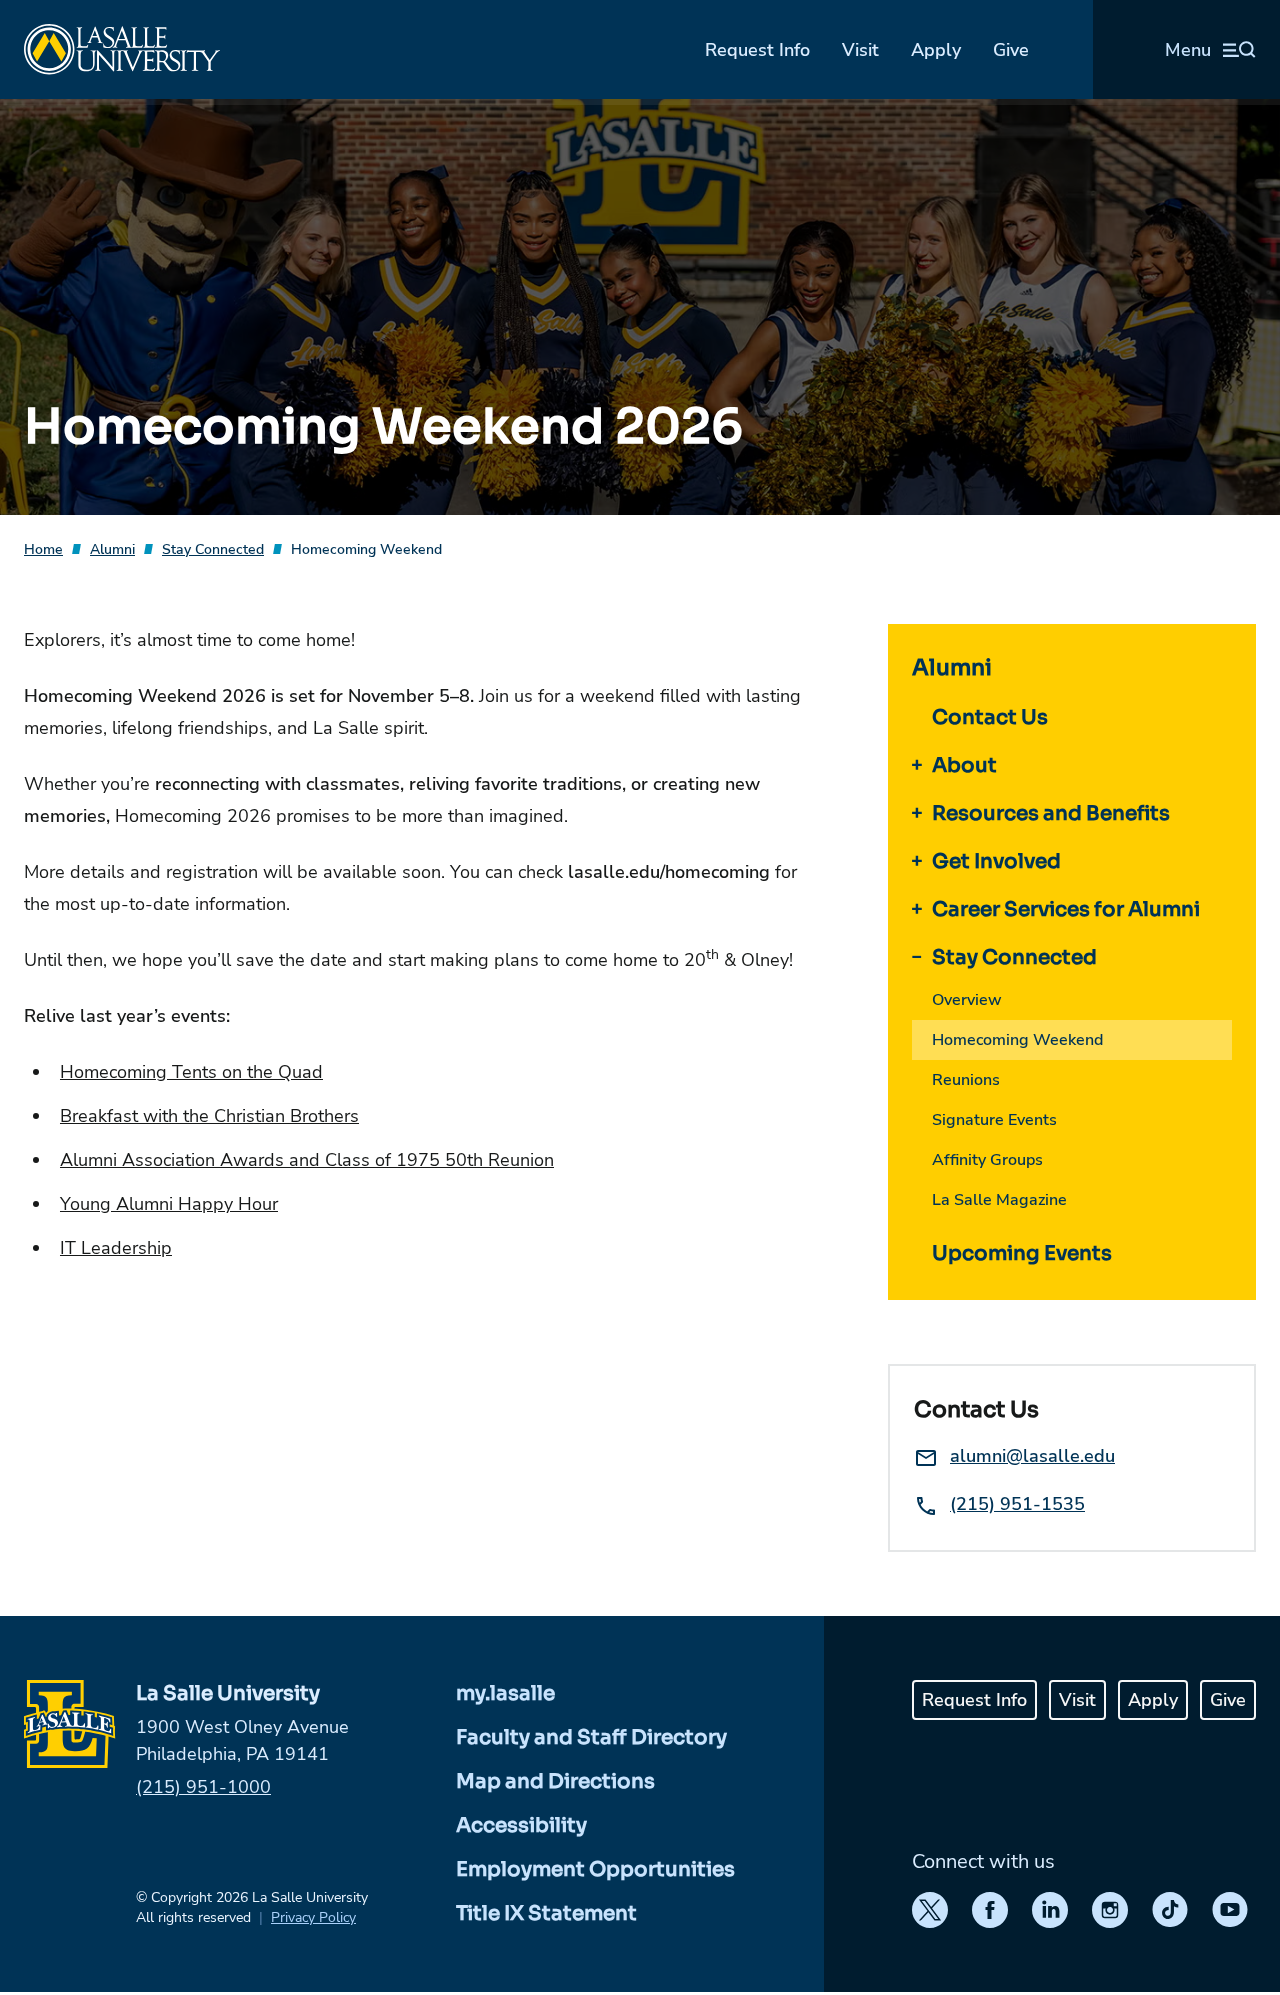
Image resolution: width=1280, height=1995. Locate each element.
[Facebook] (990, 1910)
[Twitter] (930, 1910)
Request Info (757, 50)
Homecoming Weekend (366, 549)
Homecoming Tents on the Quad (191, 1072)
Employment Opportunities (595, 1869)
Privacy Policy (313, 1917)
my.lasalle (505, 1693)
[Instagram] (1110, 1910)
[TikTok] (1170, 1910)
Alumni (112, 549)
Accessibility (521, 1825)
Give (1011, 50)
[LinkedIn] (1050, 1910)
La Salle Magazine (999, 1200)
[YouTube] (1230, 1910)
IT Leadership (116, 1248)
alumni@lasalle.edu (1032, 1456)
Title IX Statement (546, 1913)
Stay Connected (213, 549)
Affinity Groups (987, 1160)
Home (43, 549)
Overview (967, 1000)
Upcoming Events (1022, 1253)
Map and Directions (555, 1781)
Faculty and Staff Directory (591, 1737)
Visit (860, 50)
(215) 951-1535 (1017, 1504)
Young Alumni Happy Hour (169, 1204)
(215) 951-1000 (203, 1787)
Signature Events (994, 1120)
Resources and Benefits (1051, 813)
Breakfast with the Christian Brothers (209, 1116)
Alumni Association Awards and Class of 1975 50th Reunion (307, 1160)
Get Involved (996, 861)
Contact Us (990, 717)
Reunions (966, 1080)
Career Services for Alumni (1066, 909)
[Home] (122, 49)
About (964, 765)
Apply (936, 50)
